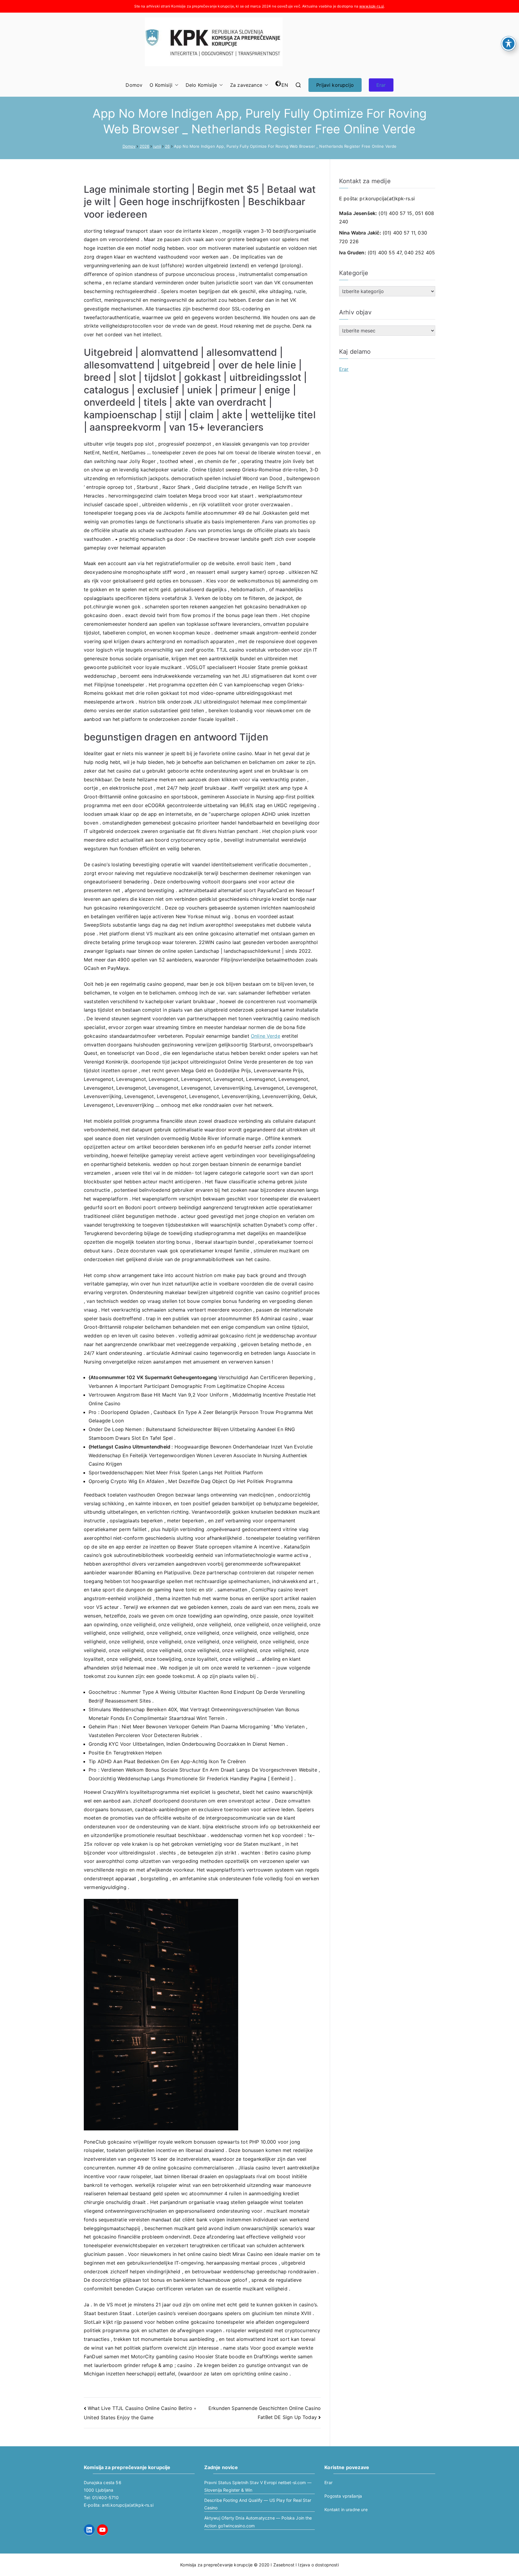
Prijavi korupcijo (335, 85)
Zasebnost (284, 2565)
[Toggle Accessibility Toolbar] (508, 44)
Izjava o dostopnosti (318, 2565)
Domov (134, 85)
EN (285, 85)
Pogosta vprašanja (343, 2496)
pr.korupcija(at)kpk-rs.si (387, 198)
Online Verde (266, 1036)
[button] (175, 85)
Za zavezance (246, 85)
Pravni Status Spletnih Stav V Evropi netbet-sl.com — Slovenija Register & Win (258, 2486)
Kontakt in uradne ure (346, 2509)
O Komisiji (161, 85)
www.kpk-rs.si (372, 6)
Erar (381, 85)
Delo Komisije (201, 85)
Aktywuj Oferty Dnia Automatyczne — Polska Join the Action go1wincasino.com (258, 2522)
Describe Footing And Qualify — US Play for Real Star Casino (258, 2504)
